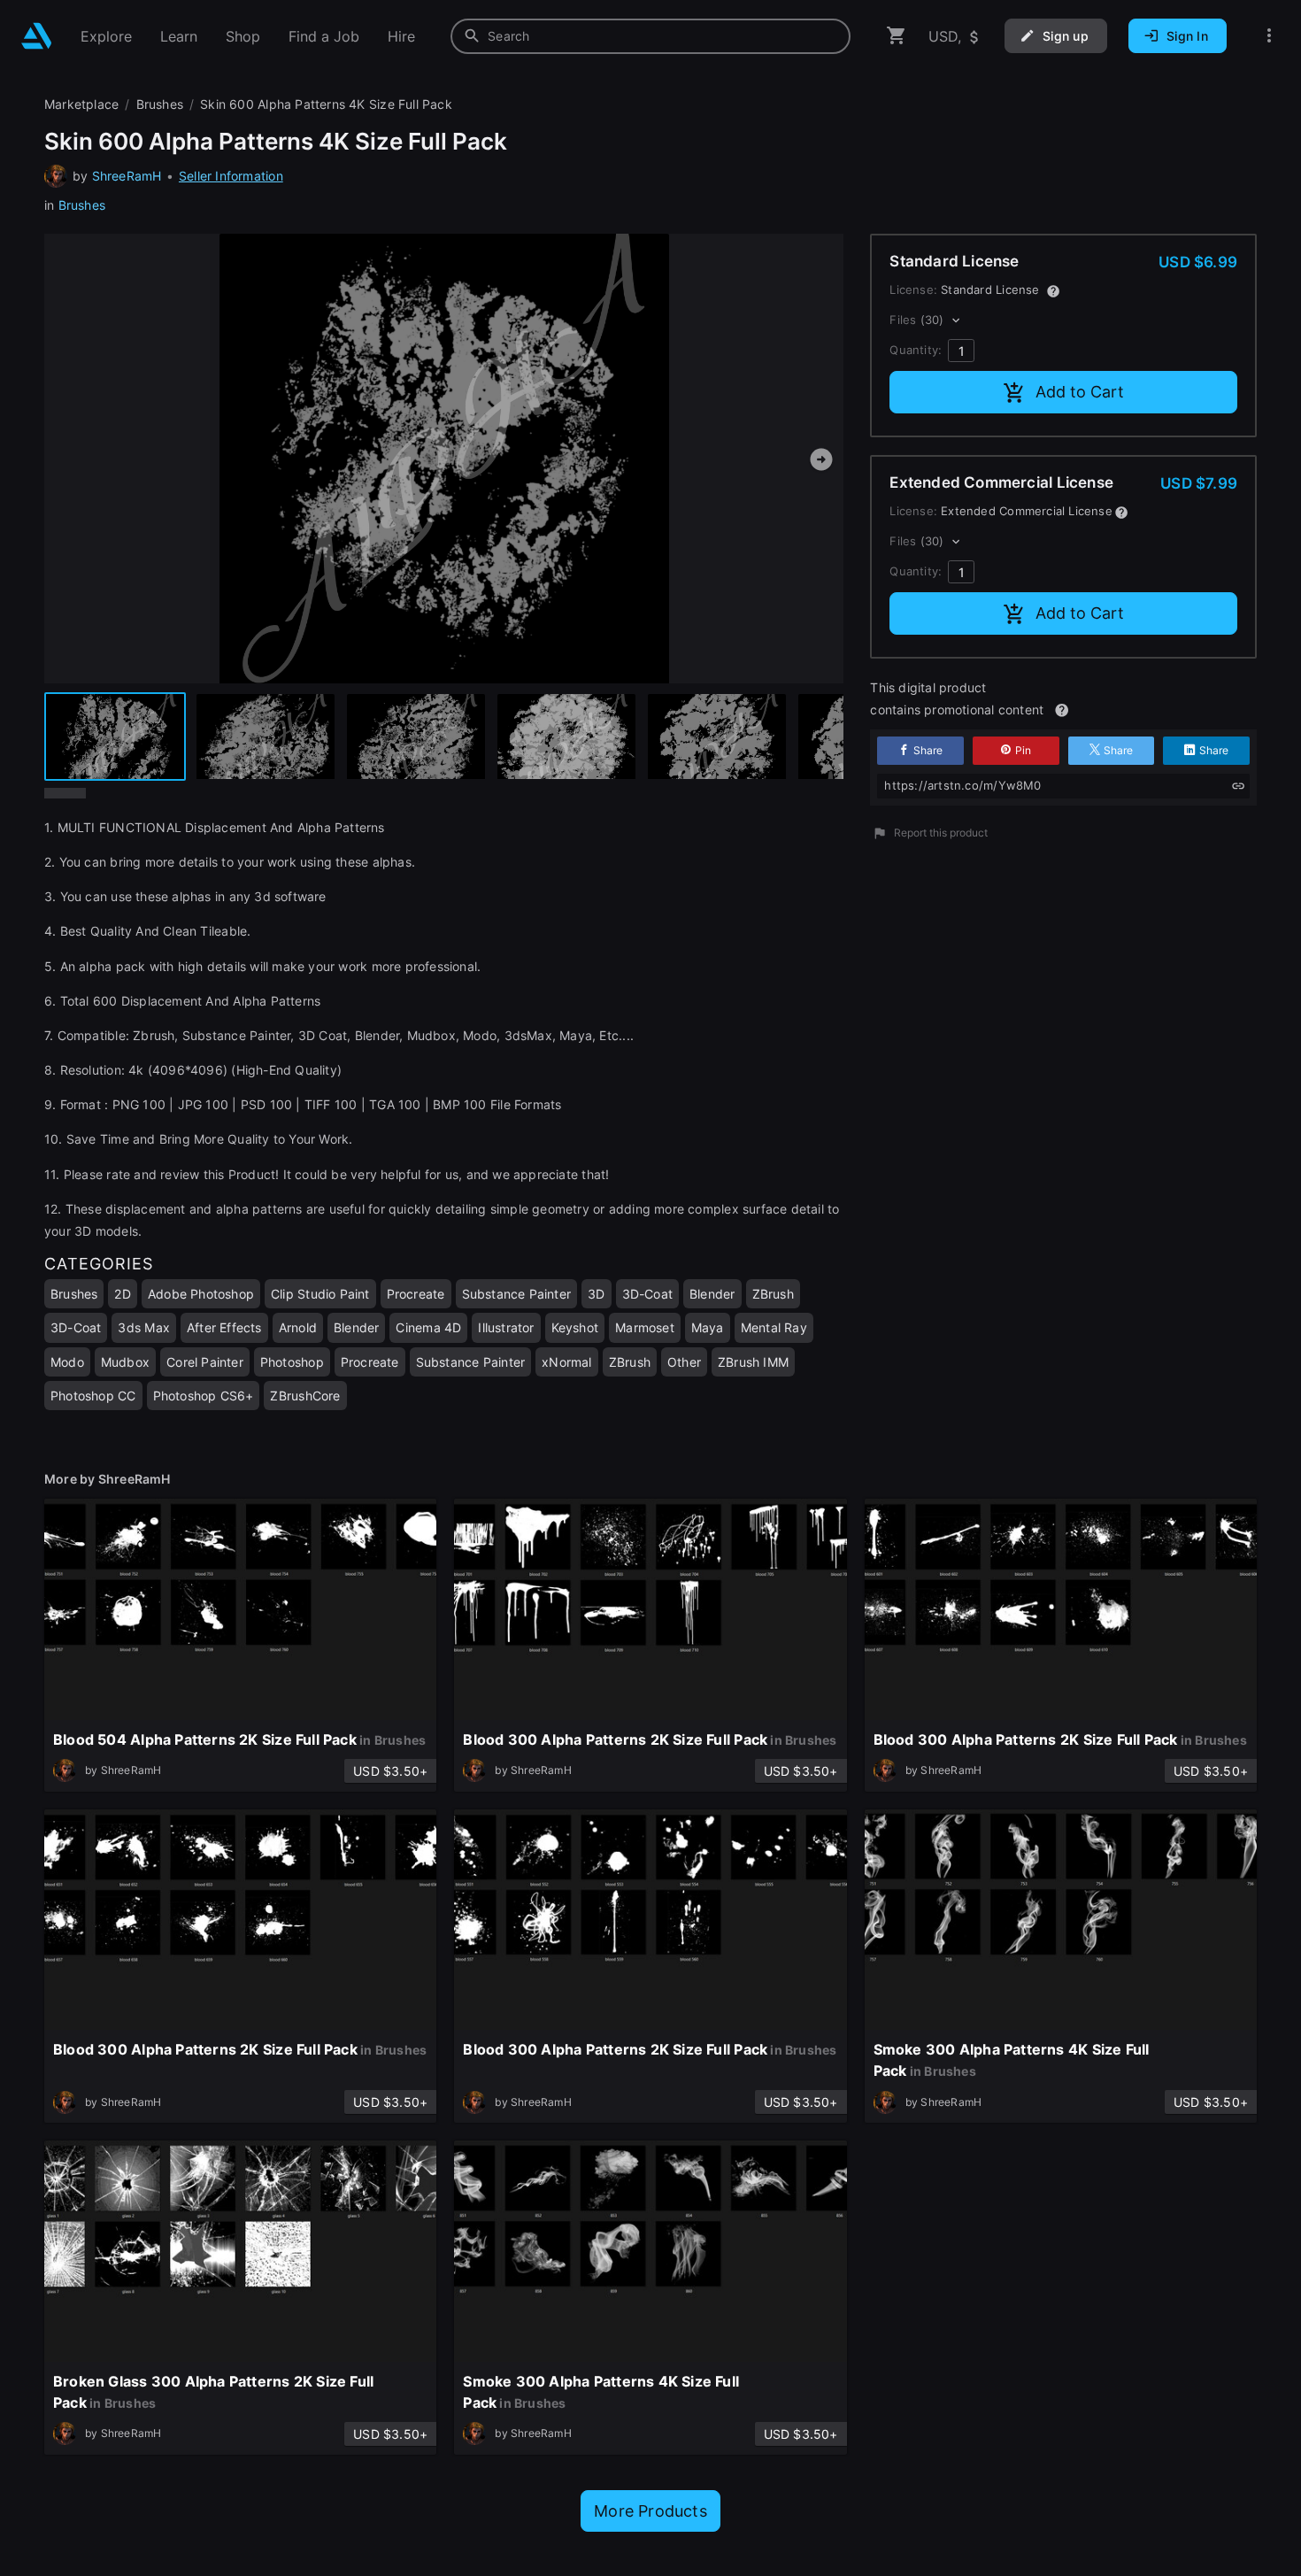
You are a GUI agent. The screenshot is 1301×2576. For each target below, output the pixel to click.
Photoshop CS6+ (204, 1396)
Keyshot (575, 1327)
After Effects (224, 1327)
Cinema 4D (428, 1327)
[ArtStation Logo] (37, 36)
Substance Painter (517, 1294)
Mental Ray (774, 1327)
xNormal (566, 1362)
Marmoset (645, 1327)
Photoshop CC (93, 1396)
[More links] (1269, 36)
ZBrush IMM (753, 1362)
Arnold (298, 1327)
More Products (650, 2511)
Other (684, 1362)
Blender (712, 1294)
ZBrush (773, 1294)
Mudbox (125, 1362)
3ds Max (143, 1327)
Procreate (416, 1294)
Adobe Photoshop (201, 1294)
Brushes (82, 205)
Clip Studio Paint (320, 1294)
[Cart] (897, 36)
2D (122, 1294)
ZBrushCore (305, 1396)
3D (596, 1294)
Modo (67, 1362)
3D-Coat (647, 1294)
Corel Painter (205, 1362)
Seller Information (231, 176)
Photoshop (292, 1362)
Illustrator (506, 1327)
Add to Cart (1080, 392)
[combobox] (650, 36)
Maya (708, 1327)
